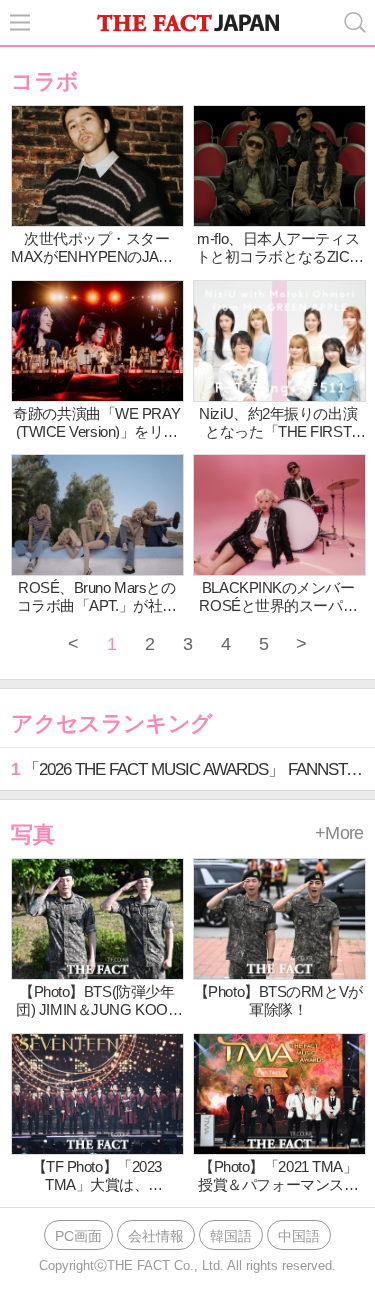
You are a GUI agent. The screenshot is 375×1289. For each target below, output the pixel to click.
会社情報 (156, 1236)
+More (339, 833)
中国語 (299, 1236)
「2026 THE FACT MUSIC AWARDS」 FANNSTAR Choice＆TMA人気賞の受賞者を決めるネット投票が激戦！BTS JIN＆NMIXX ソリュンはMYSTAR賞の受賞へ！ (193, 769)
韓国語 (231, 1236)
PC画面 (78, 1236)
